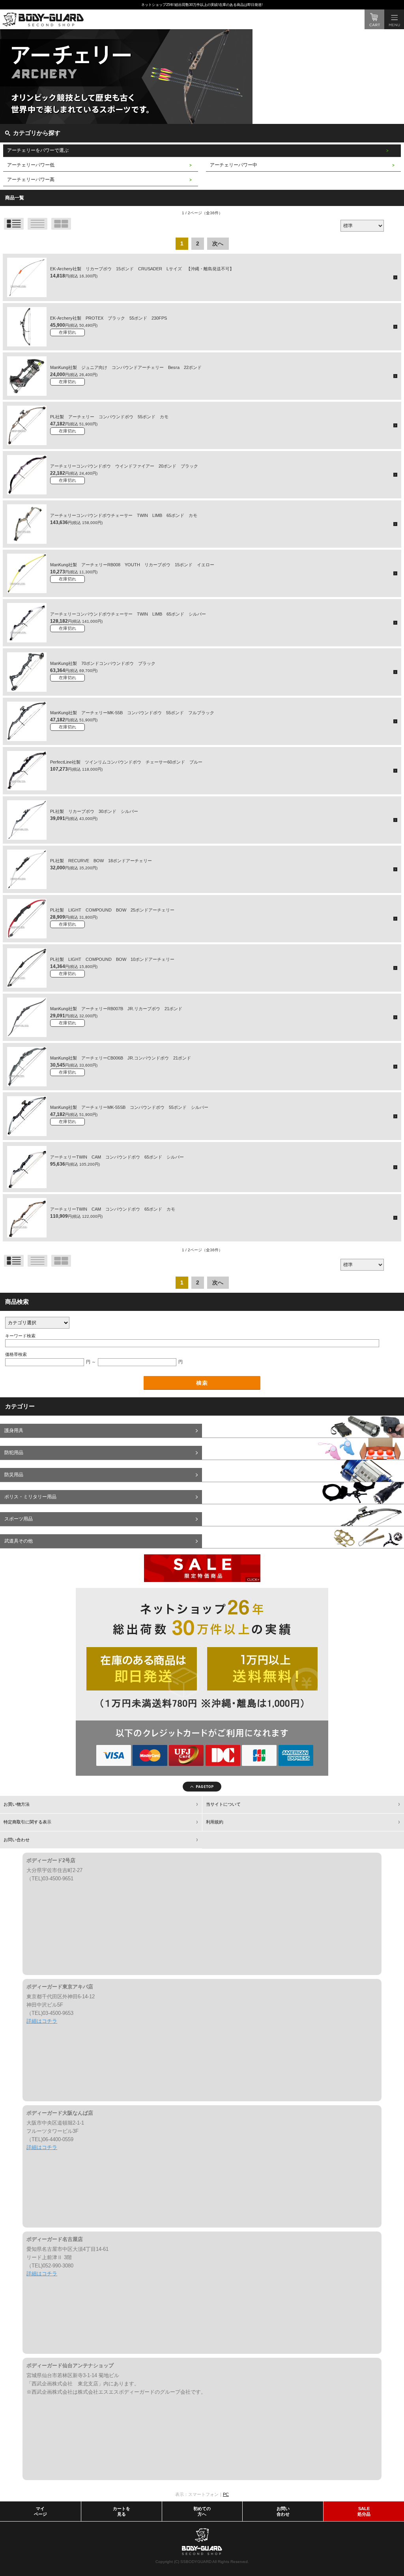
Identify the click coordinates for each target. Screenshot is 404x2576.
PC (226, 2494)
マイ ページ (40, 2511)
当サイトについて (223, 1804)
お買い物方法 (17, 1804)
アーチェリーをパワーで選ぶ (38, 150)
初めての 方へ (202, 2511)
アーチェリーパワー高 (31, 180)
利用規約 (215, 1822)
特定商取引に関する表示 (27, 1822)
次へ (218, 243)
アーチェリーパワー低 (31, 165)
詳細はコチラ (42, 2021)
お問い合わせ (17, 1840)
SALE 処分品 (364, 2511)
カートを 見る (122, 2511)
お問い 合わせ (283, 2511)
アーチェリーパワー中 (234, 165)
